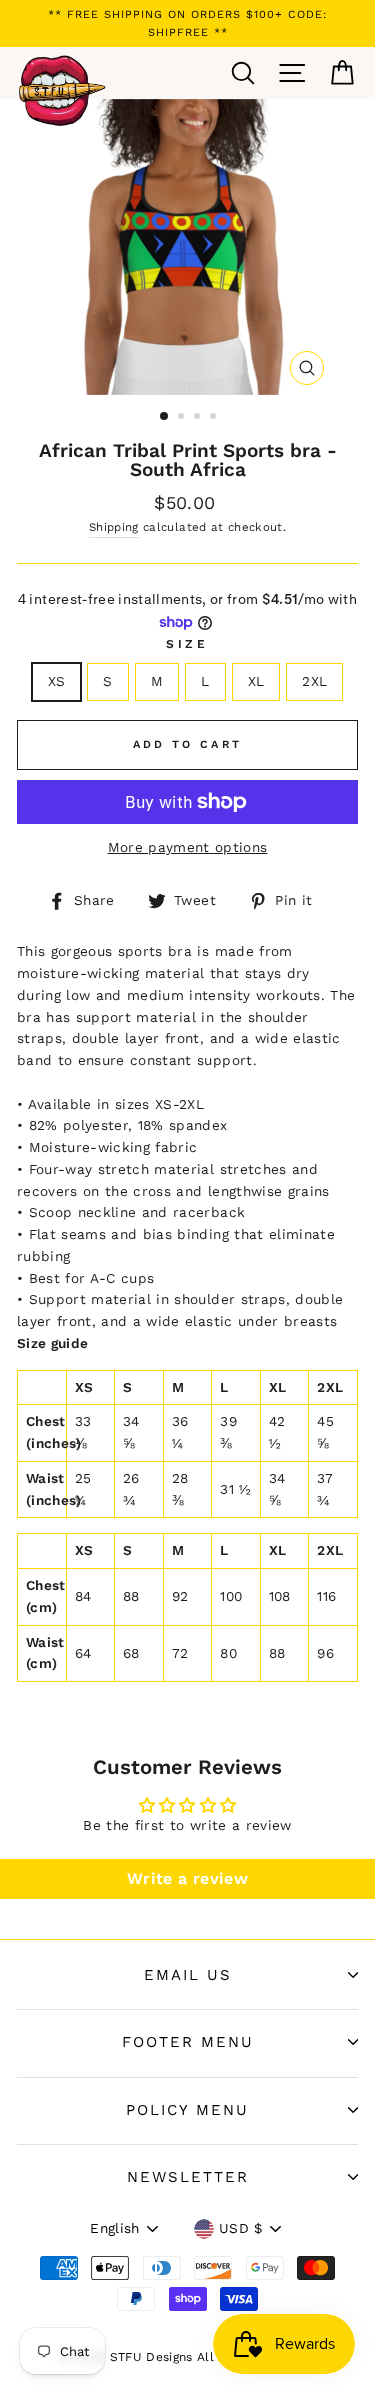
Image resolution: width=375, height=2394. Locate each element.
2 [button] (183, 418)
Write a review (187, 1878)
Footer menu (188, 2042)
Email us (188, 1975)
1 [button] (165, 417)
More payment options (188, 847)
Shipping (114, 527)
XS (57, 681)
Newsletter (188, 2177)
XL (256, 681)
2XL (314, 681)
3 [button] (199, 418)
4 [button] (215, 418)
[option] (187, 23)
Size (187, 644)
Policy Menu (187, 2110)
